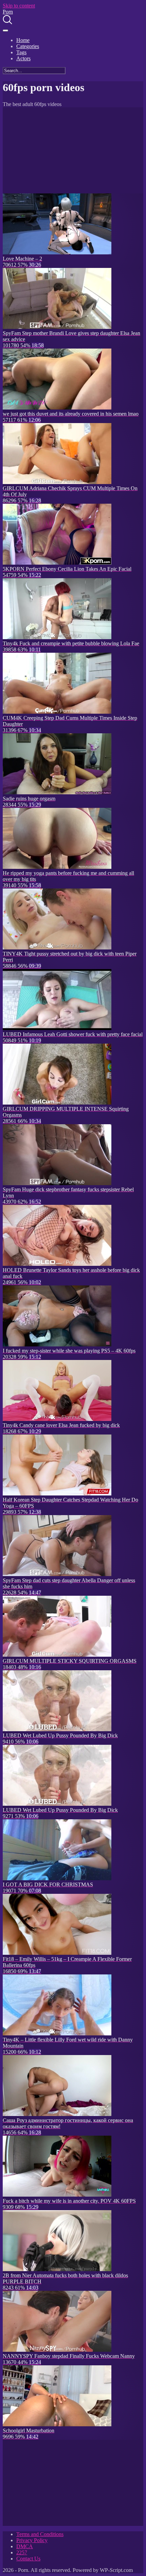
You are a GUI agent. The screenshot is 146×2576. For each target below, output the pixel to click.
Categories (28, 46)
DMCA (25, 2546)
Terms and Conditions (40, 2534)
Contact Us (28, 2559)
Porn (8, 12)
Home (23, 40)
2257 (22, 2552)
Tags (21, 52)
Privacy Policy (32, 2540)
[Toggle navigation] (5, 30)
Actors (23, 58)
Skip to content (19, 6)
